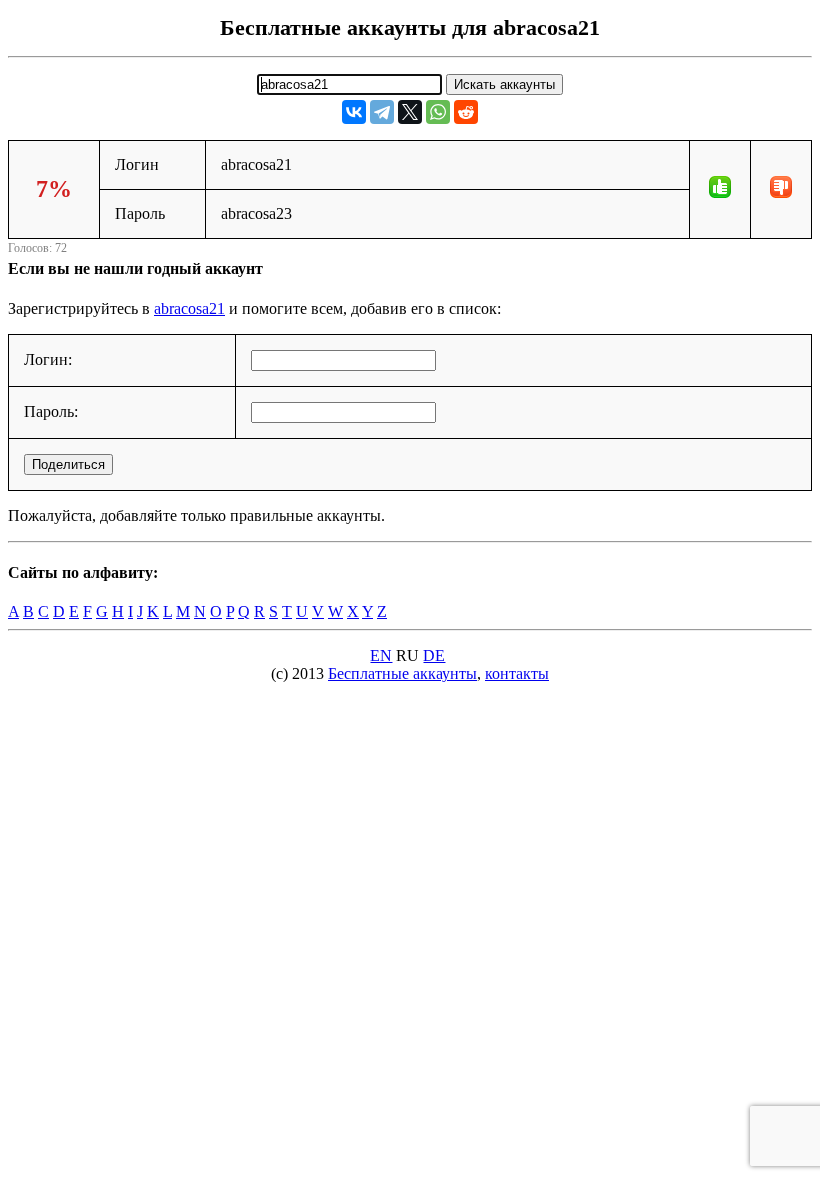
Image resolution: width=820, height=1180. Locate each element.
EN (381, 655)
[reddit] (466, 112)
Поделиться (68, 464)
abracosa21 (189, 308)
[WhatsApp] (438, 112)
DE (434, 655)
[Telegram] (382, 112)
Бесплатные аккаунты (402, 673)
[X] (410, 112)
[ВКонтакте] (354, 112)
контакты (517, 673)
